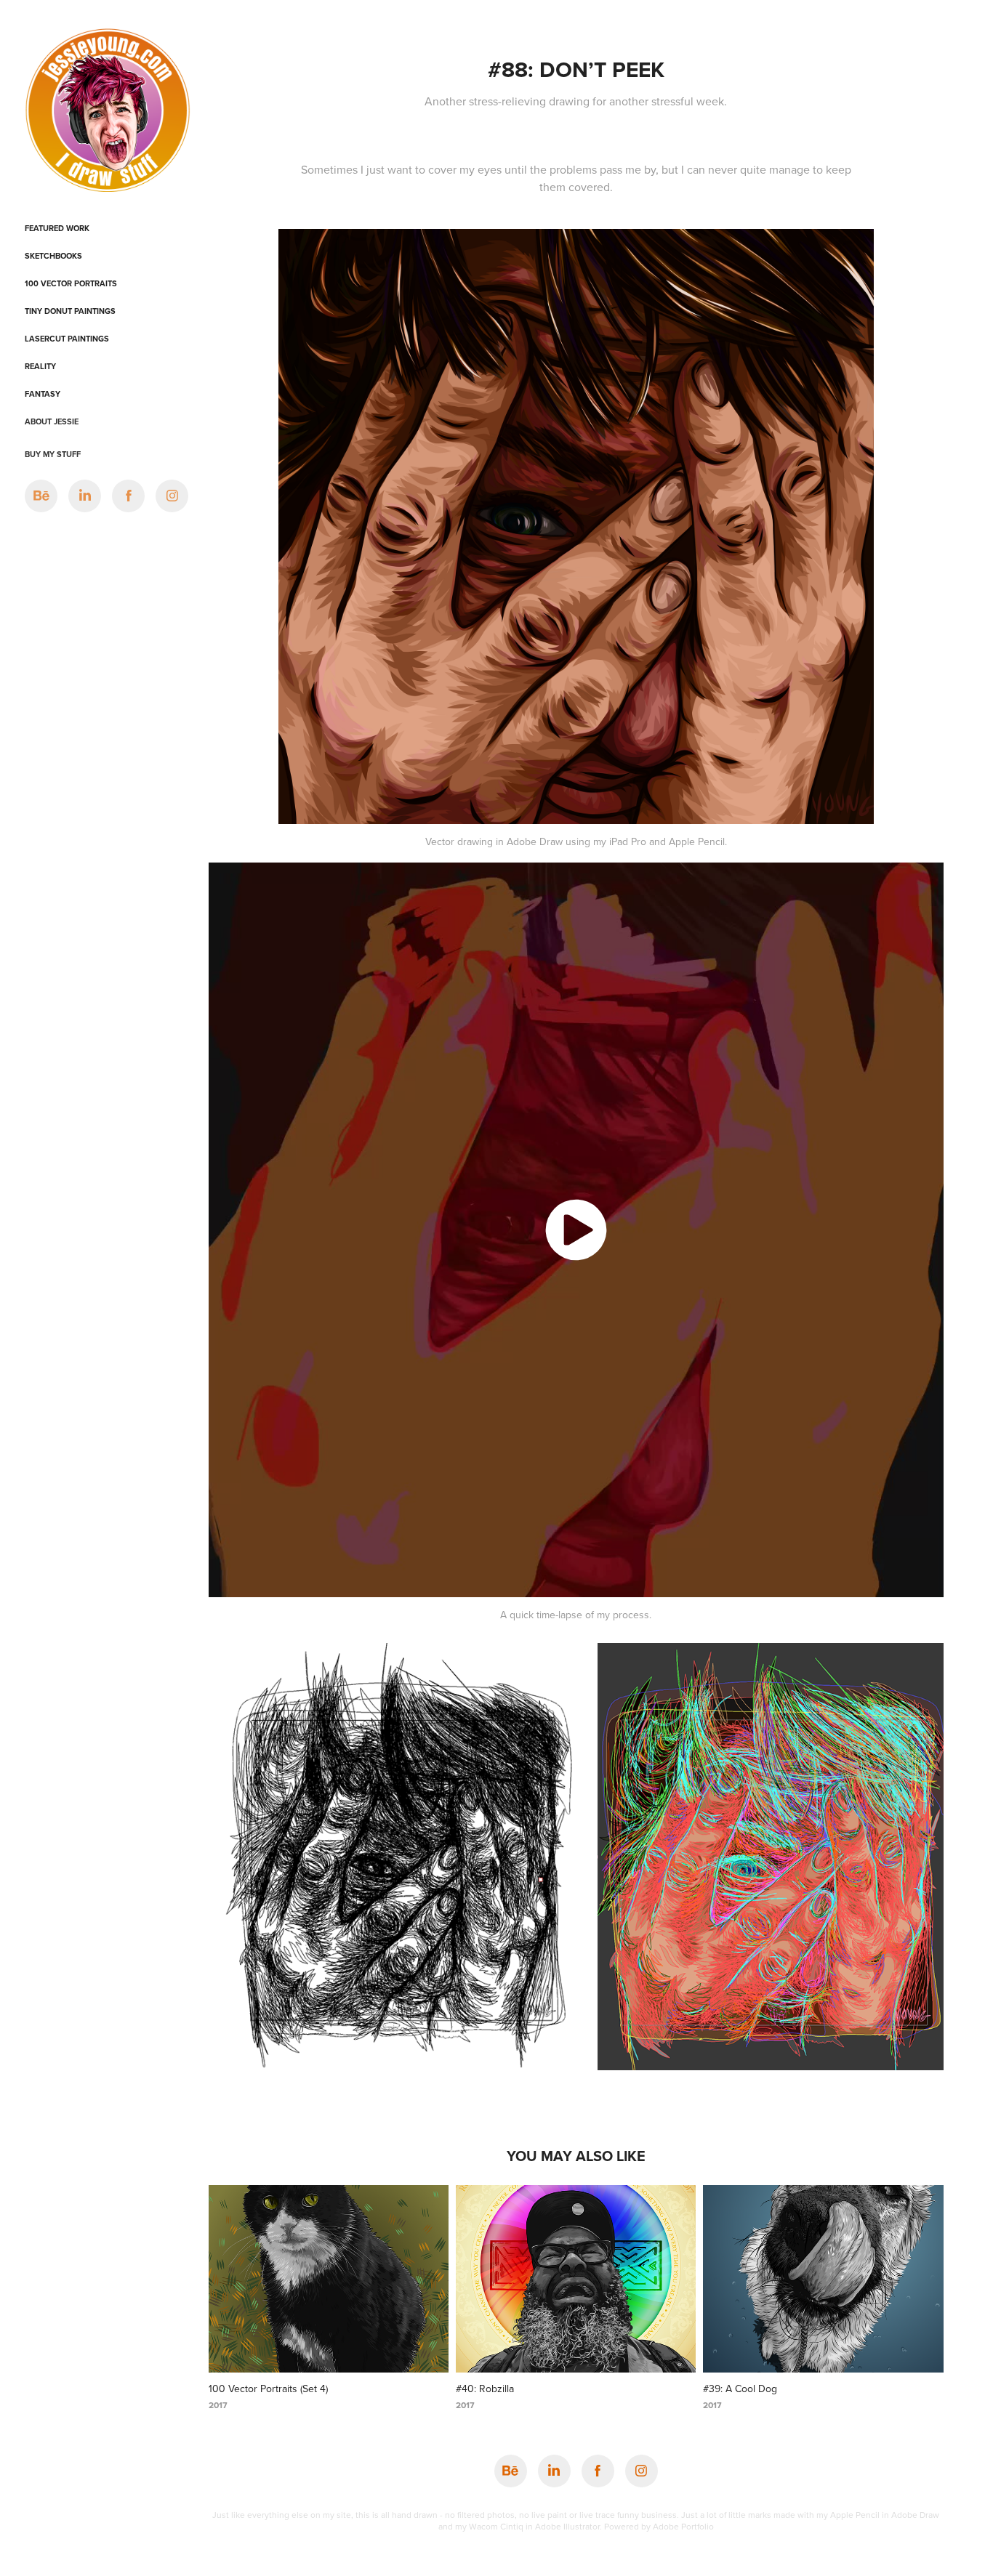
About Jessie (52, 421)
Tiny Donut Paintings (70, 311)
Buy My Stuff (53, 454)
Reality (40, 366)
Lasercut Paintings (67, 339)
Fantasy (43, 394)
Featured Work (57, 228)
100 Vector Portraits (71, 283)
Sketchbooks (53, 256)
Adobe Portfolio (683, 2526)
